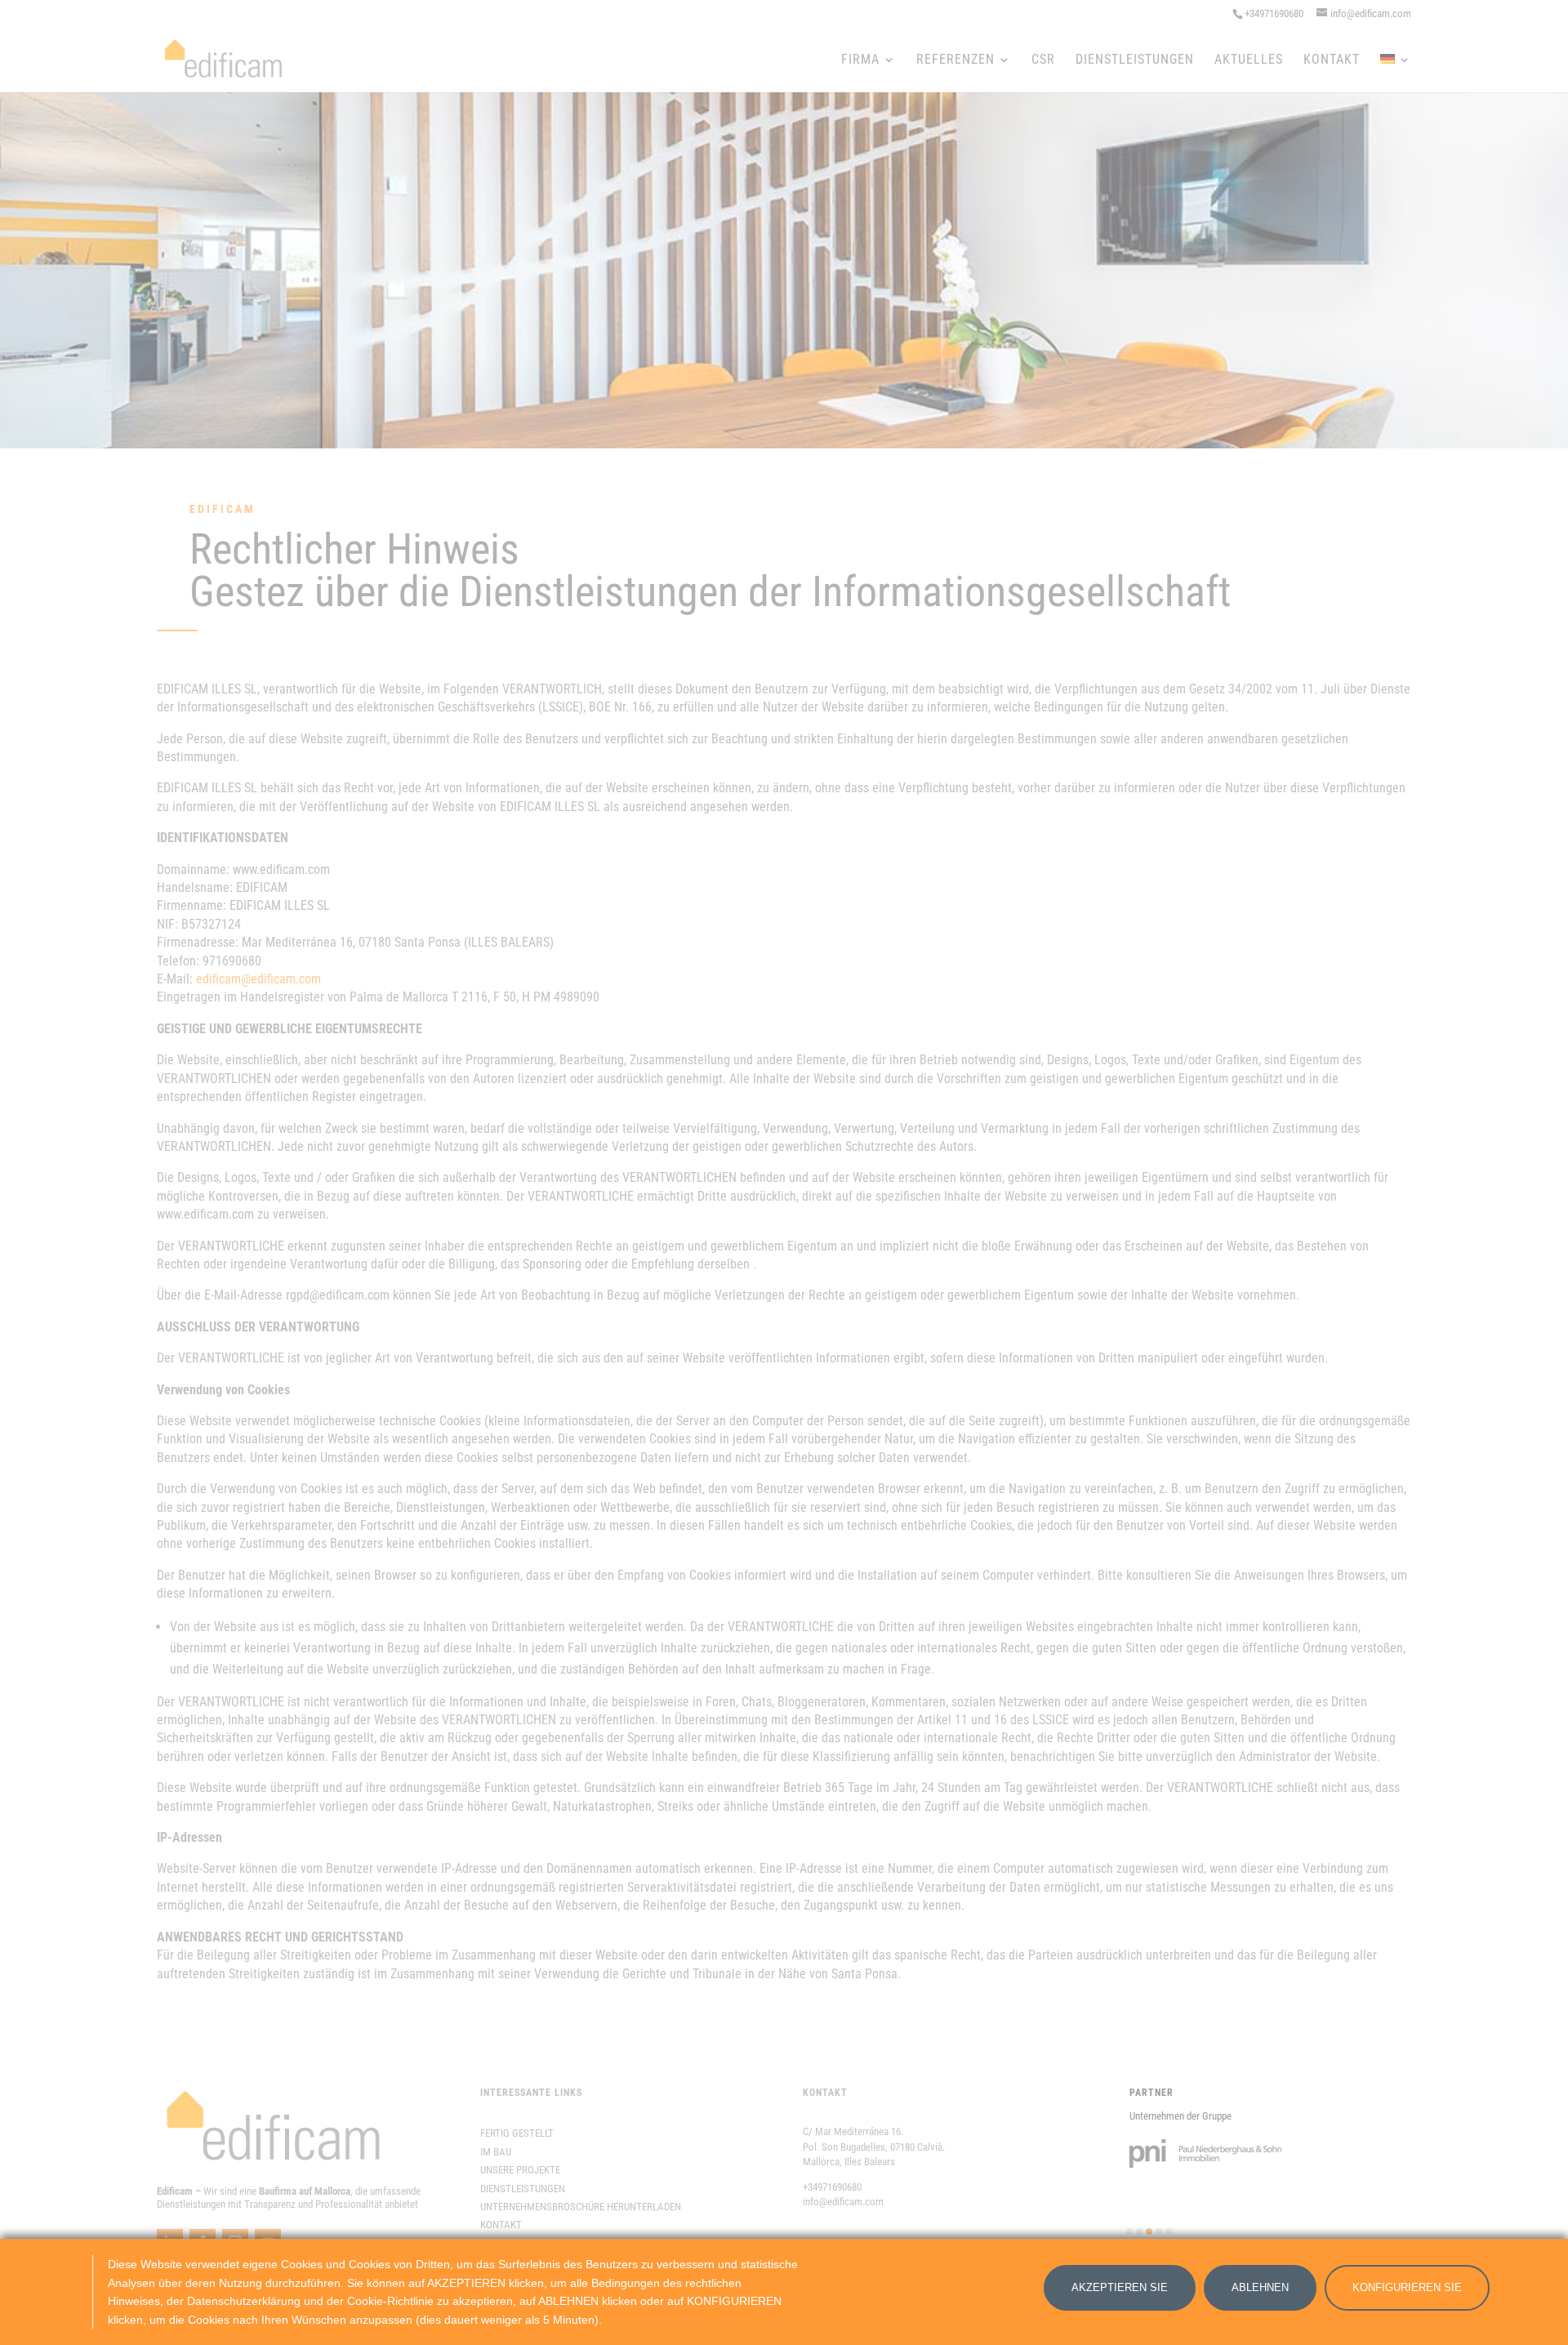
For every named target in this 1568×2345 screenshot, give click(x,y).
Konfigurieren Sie (1407, 2287)
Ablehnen (1260, 2287)
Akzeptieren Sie (1120, 2287)
